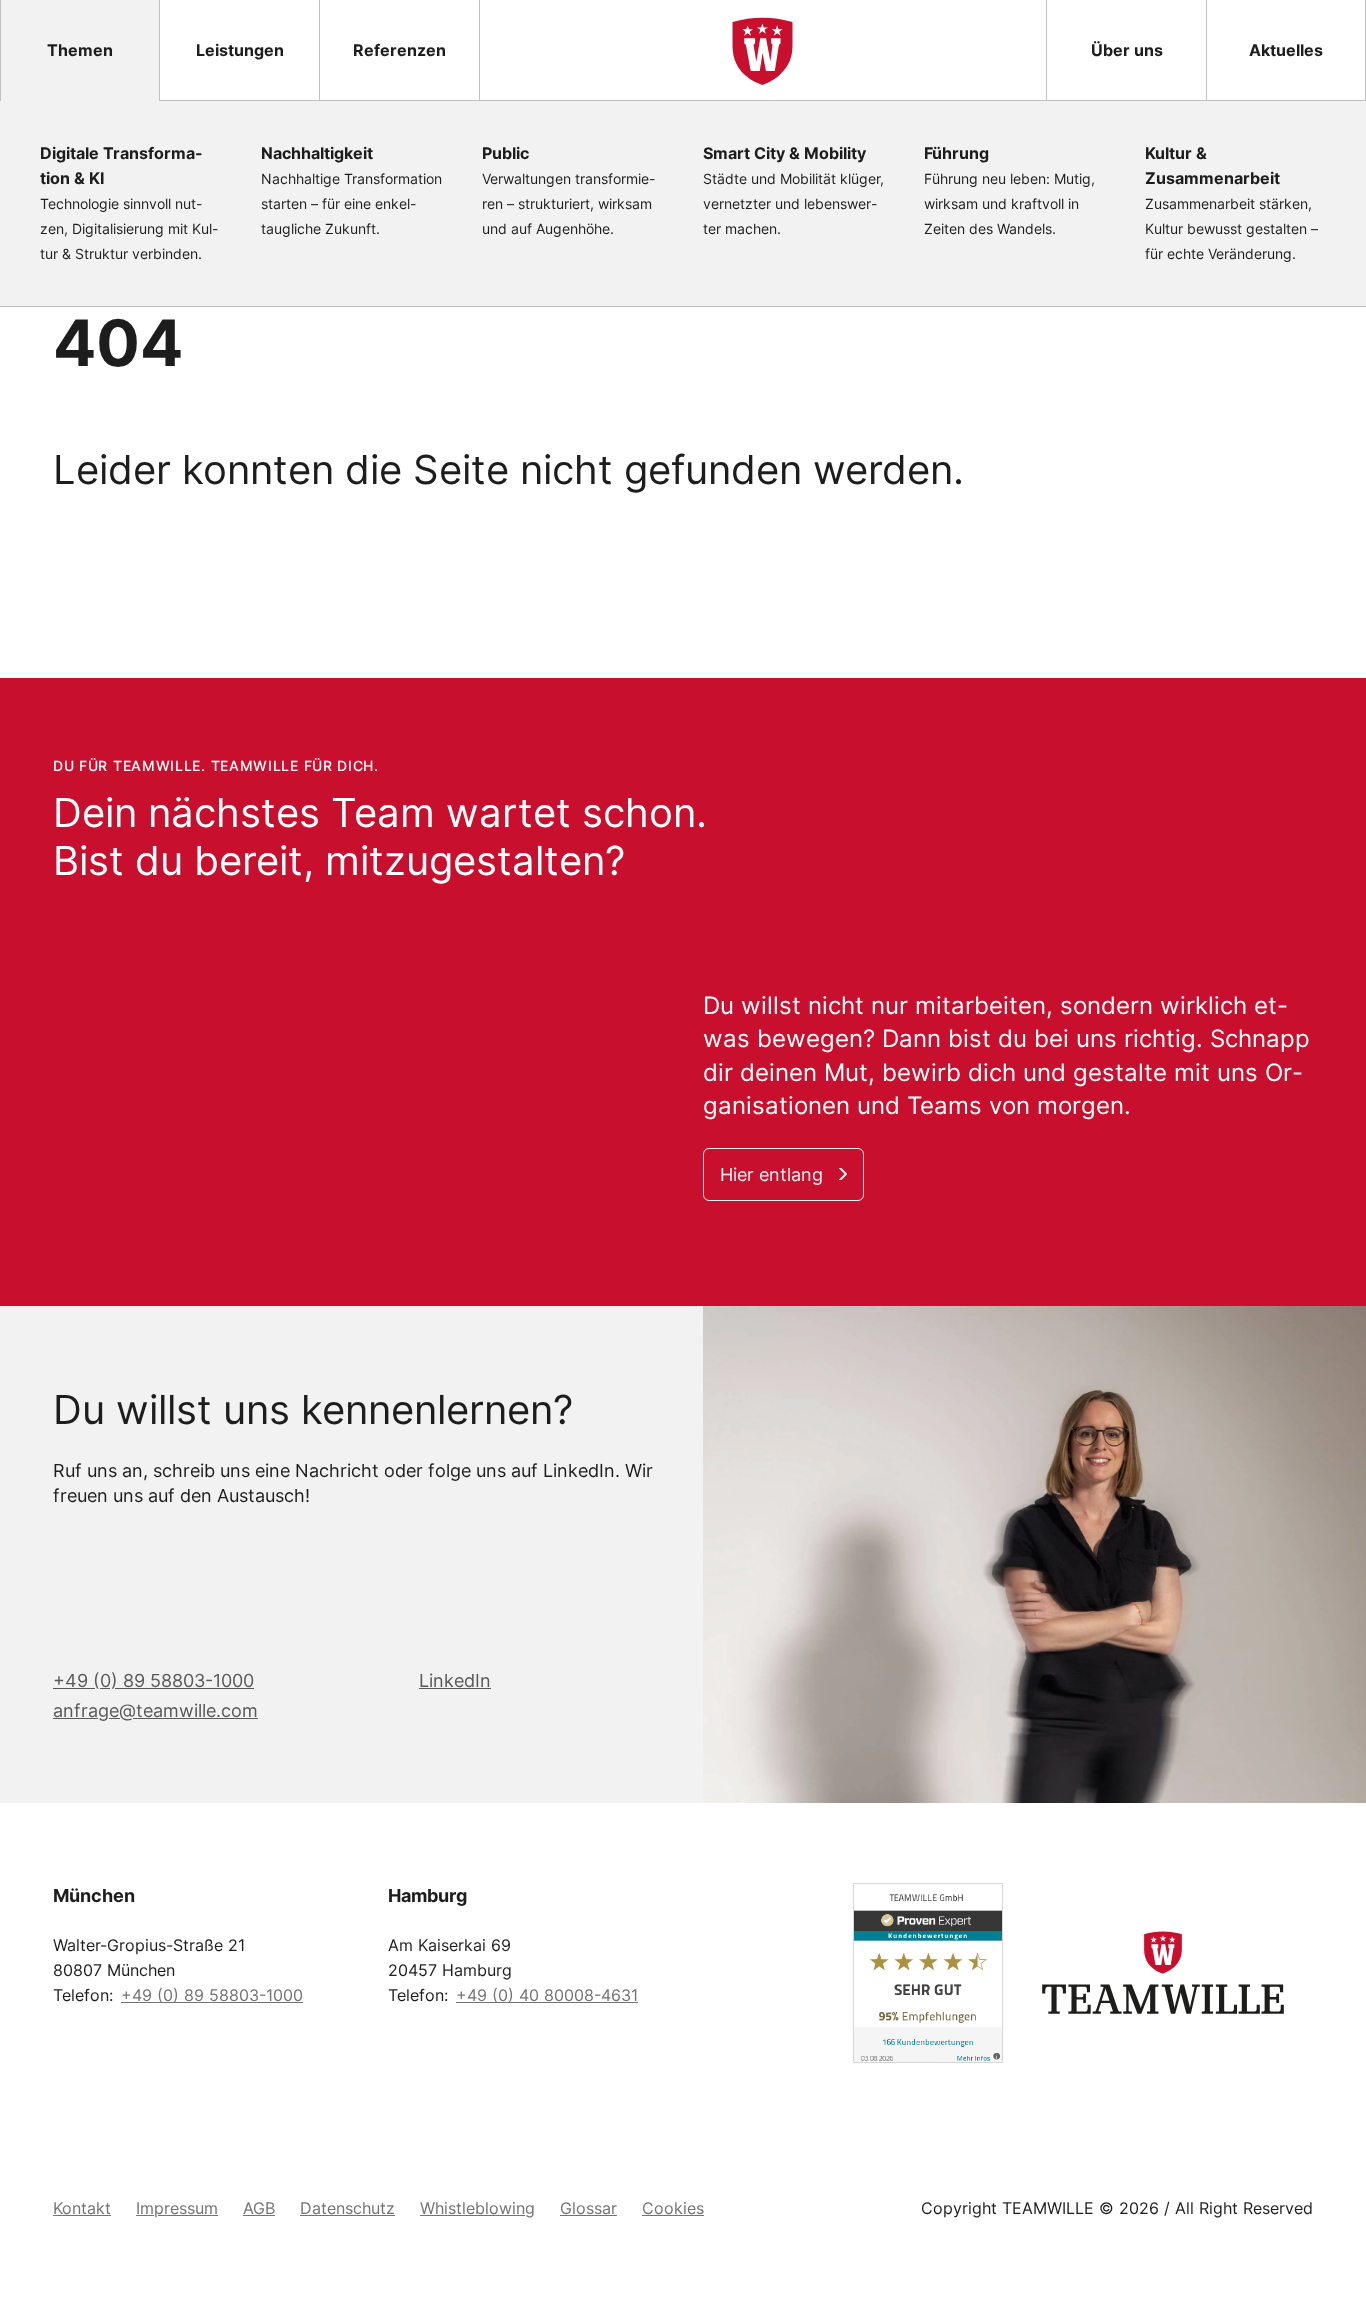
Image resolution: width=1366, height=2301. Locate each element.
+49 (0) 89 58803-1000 (153, 1680)
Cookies (673, 2208)
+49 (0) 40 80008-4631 (547, 1995)
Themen (80, 50)
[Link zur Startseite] (762, 50)
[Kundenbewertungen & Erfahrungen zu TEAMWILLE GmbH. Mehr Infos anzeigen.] (853, 1973)
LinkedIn (455, 1680)
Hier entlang (771, 1174)
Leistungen (240, 50)
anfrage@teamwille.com (155, 1710)
